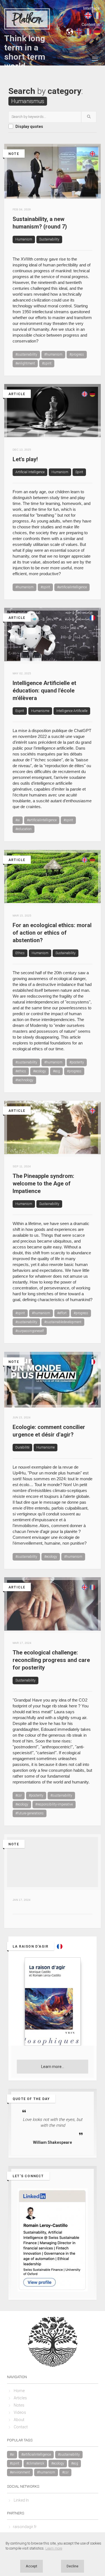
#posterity (77, 1062)
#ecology (39, 1071)
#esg (56, 1071)
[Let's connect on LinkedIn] (53, 2240)
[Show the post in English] (92, 179)
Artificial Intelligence (30, 472)
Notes (19, 2405)
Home (19, 2391)
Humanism (24, 239)
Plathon (27, 19)
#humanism (53, 354)
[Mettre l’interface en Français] (97, 15)
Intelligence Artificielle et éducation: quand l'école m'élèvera (44, 691)
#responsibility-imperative (54, 1804)
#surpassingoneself (30, 1331)
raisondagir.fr (25, 2527)
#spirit (47, 363)
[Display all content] (70, 31)
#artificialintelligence (72, 587)
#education (24, 829)
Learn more (54, 2548)
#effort (62, 1313)
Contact (21, 2427)
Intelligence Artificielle (72, 711)
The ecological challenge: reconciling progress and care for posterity (51, 1660)
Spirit (79, 472)
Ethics (20, 953)
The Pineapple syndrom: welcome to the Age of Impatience (43, 1183)
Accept (32, 2566)
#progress (77, 354)
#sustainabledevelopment (63, 1322)
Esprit (20, 711)
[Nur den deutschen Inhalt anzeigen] (97, 31)
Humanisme (40, 711)
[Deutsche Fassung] (92, 419)
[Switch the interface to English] (88, 15)
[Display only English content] (79, 31)
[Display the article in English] (85, 419)
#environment (20, 2472)
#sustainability (26, 354)
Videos (20, 2412)
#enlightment (25, 363)
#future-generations (30, 1813)
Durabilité (22, 1447)
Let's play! (25, 459)
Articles (20, 2398)
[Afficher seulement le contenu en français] (88, 31)
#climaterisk (35, 2463)
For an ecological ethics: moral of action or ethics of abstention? (52, 933)
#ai (18, 820)
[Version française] (92, 643)
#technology (24, 1080)
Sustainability (49, 239)
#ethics (21, 1071)
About (19, 2420)
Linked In (21, 2500)
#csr (19, 1795)
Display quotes (29, 127)
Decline (73, 2566)
